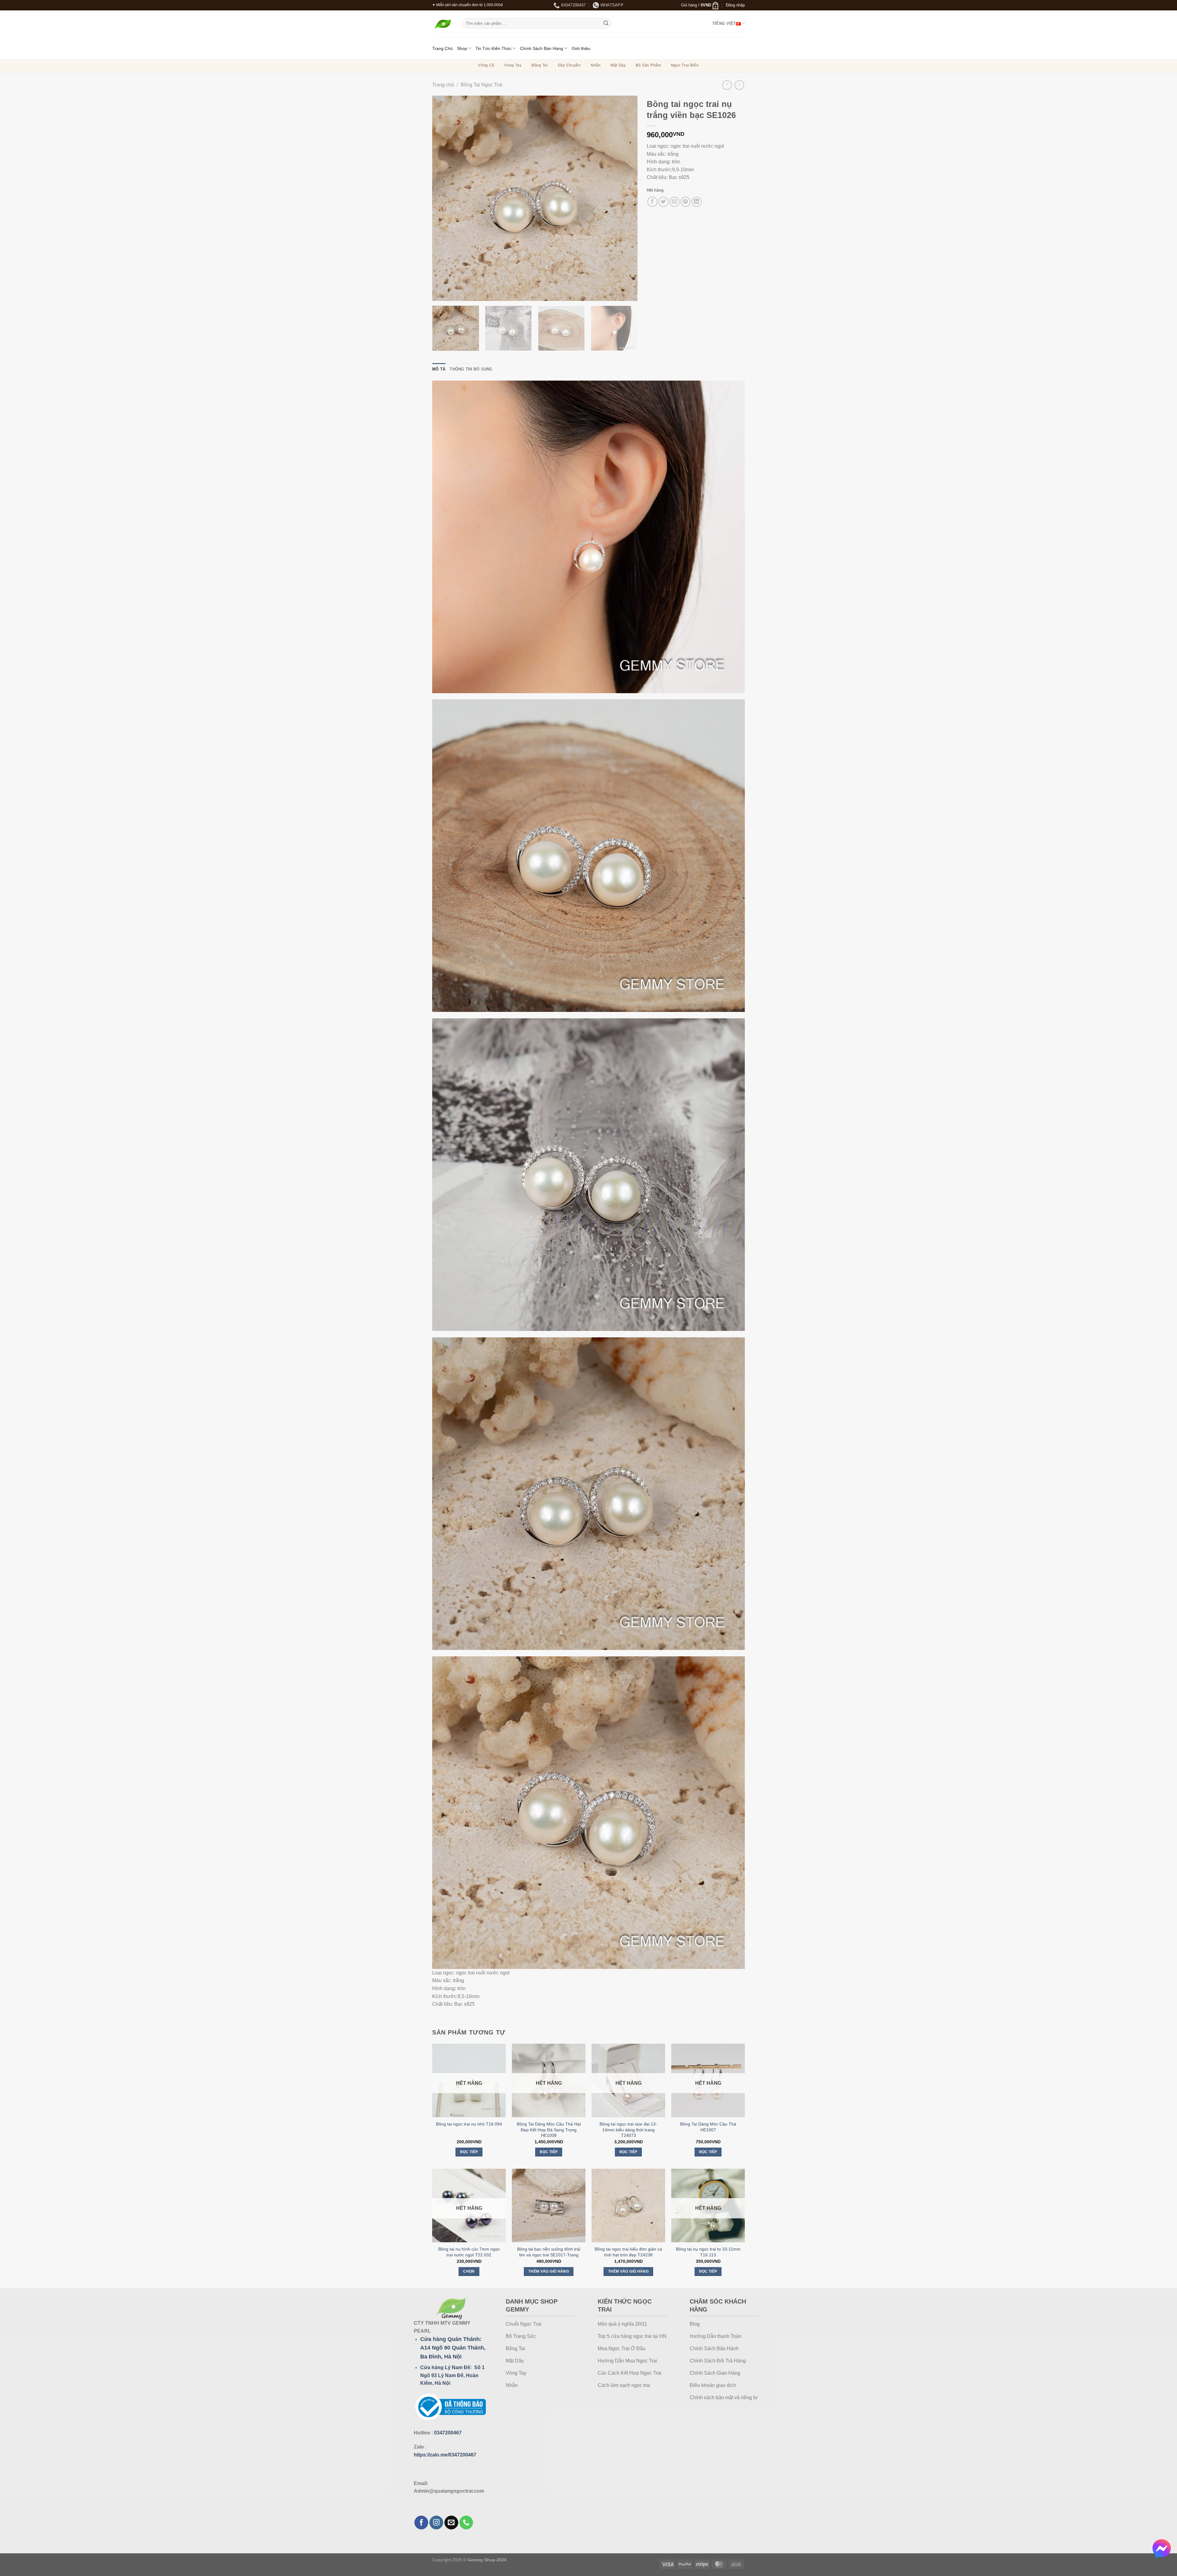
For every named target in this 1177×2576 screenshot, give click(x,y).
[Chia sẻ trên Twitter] (663, 202)
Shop (462, 48)
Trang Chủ (442, 48)
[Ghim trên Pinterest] (686, 202)
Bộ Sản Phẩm (648, 65)
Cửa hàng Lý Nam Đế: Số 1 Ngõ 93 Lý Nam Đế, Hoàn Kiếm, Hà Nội (452, 2375)
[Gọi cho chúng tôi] (466, 2523)
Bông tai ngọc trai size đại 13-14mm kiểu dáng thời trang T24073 (628, 2130)
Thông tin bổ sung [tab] (471, 369)
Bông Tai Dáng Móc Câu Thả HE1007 (708, 2127)
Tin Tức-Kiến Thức (493, 48)
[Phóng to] (440, 293)
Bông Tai (540, 65)
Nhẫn (596, 65)
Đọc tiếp (469, 2152)
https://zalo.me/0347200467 (445, 2455)
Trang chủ (443, 85)
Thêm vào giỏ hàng (549, 2271)
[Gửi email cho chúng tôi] (451, 2523)
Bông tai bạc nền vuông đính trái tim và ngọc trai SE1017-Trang (549, 2252)
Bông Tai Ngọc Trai (482, 85)
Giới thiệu (581, 48)
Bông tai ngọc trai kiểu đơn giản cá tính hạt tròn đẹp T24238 (628, 2252)
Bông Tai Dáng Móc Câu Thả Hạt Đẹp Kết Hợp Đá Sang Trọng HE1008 (549, 2130)
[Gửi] (606, 23)
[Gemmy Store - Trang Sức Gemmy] (443, 24)
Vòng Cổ (486, 65)
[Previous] (444, 198)
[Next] (626, 198)
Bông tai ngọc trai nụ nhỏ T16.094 (469, 2124)
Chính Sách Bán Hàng (541, 48)
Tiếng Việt (724, 23)
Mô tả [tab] (439, 369)
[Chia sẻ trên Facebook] (652, 202)
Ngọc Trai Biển (685, 65)
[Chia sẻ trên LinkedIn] (697, 202)
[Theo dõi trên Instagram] (436, 2523)
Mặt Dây (618, 65)
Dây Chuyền (569, 65)
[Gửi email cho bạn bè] (674, 202)
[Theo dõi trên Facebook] (421, 2523)
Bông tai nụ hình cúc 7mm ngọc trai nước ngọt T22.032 (469, 2252)
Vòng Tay (513, 65)
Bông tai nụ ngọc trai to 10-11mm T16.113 (708, 2252)
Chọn (469, 2271)
